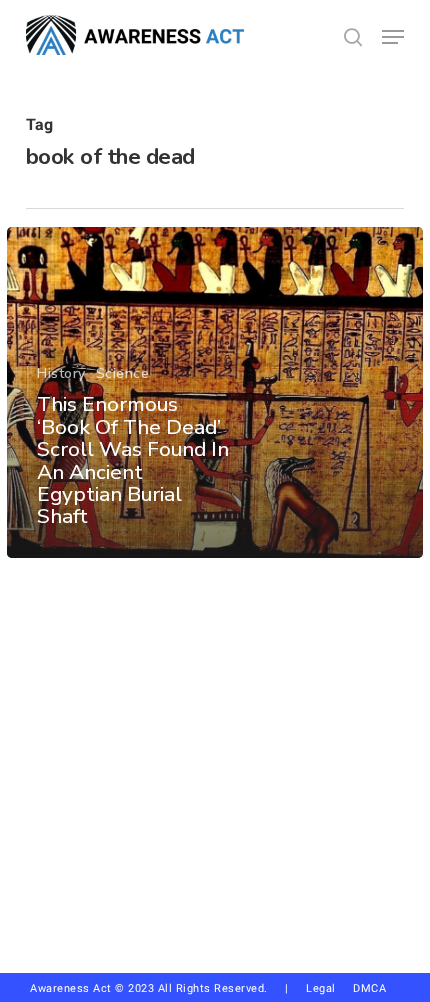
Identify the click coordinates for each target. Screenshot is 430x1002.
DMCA (369, 988)
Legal (321, 988)
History (61, 373)
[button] (393, 37)
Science (123, 373)
